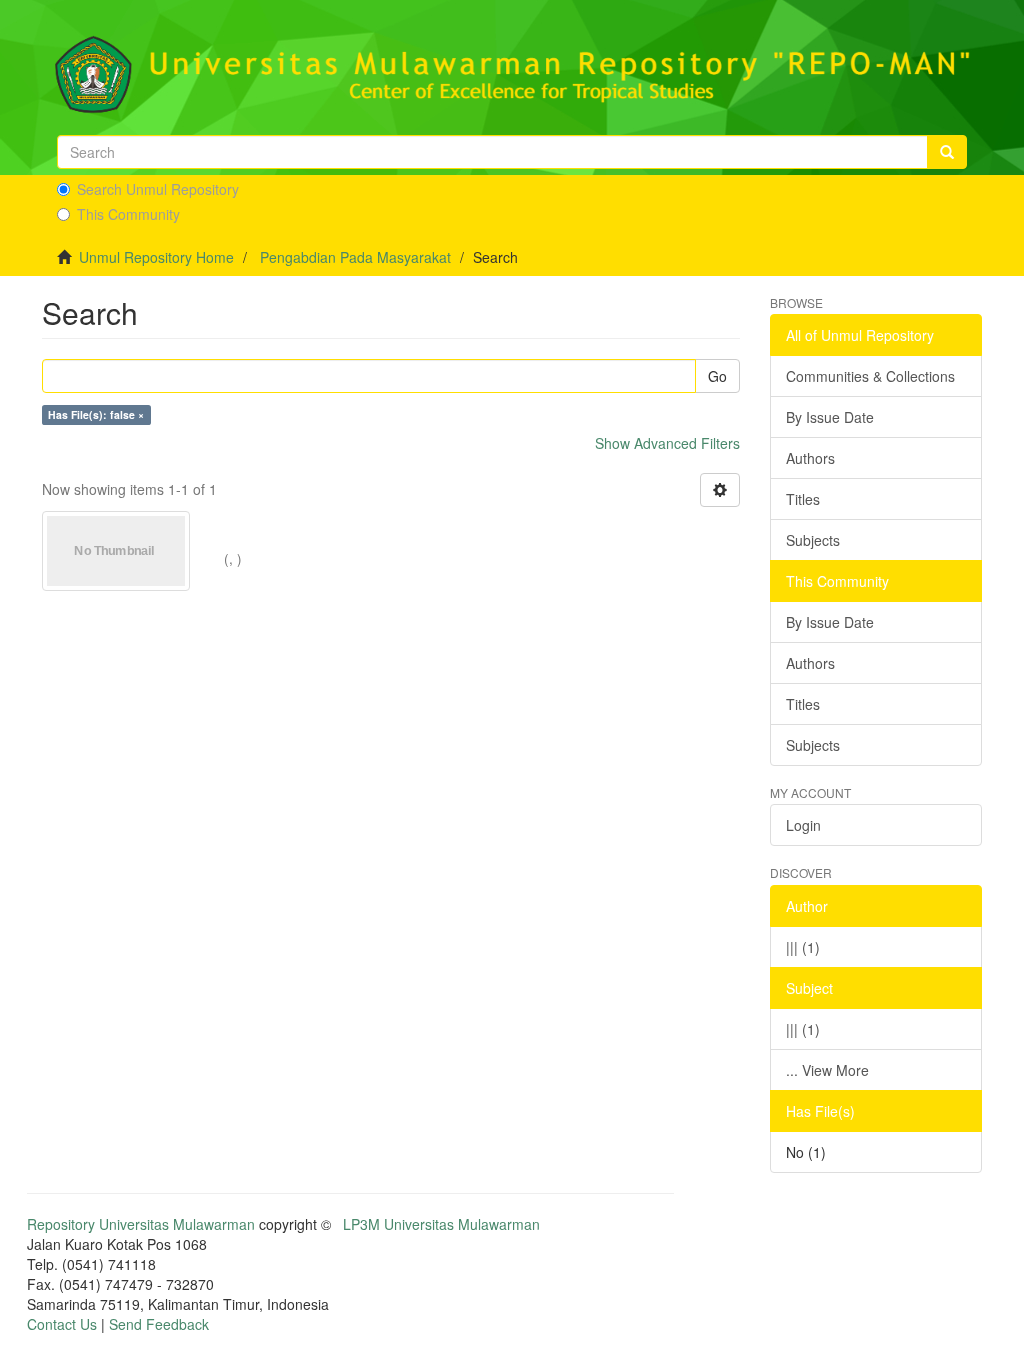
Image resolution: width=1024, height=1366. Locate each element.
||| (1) (803, 947)
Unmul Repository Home (156, 257)
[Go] (947, 152)
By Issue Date (830, 417)
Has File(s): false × (96, 414)
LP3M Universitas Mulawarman (441, 1224)
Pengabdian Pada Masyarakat (355, 257)
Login (803, 825)
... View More (827, 1070)
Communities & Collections (870, 376)
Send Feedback (159, 1324)
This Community (128, 214)
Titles (803, 499)
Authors (810, 458)
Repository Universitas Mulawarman (141, 1224)
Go (717, 376)
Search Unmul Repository (158, 189)
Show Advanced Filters (667, 443)
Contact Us (62, 1324)
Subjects (813, 540)
